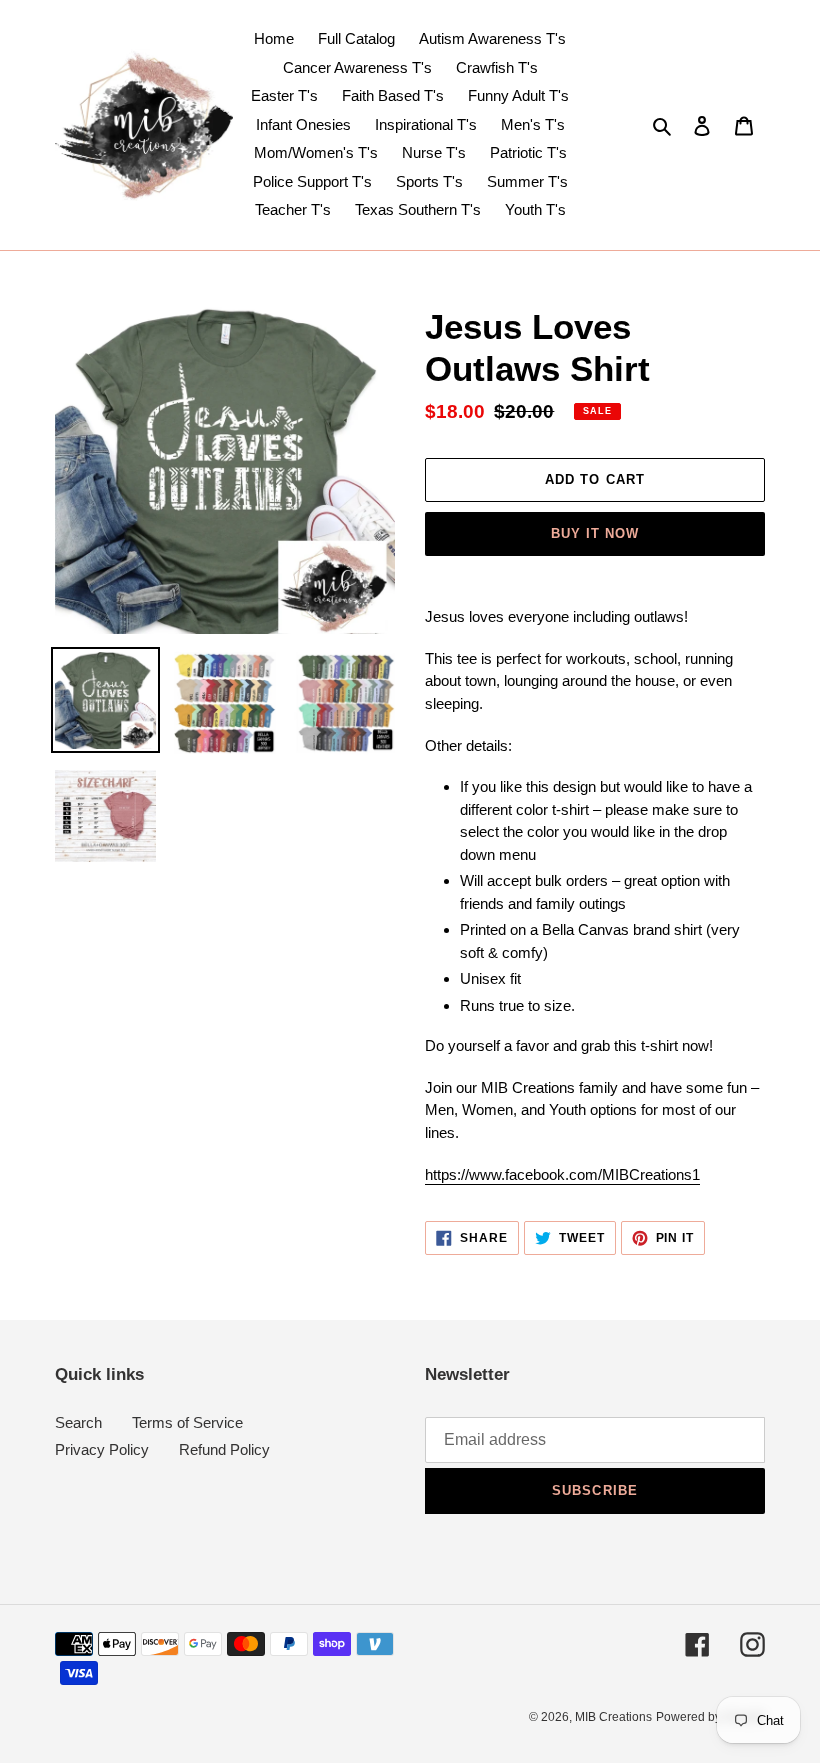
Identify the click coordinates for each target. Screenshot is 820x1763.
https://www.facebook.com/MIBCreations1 (562, 1174)
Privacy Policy (102, 1449)
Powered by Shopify (710, 1717)
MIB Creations (613, 1717)
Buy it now (595, 533)
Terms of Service (187, 1422)
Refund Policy (224, 1449)
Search (78, 1422)
